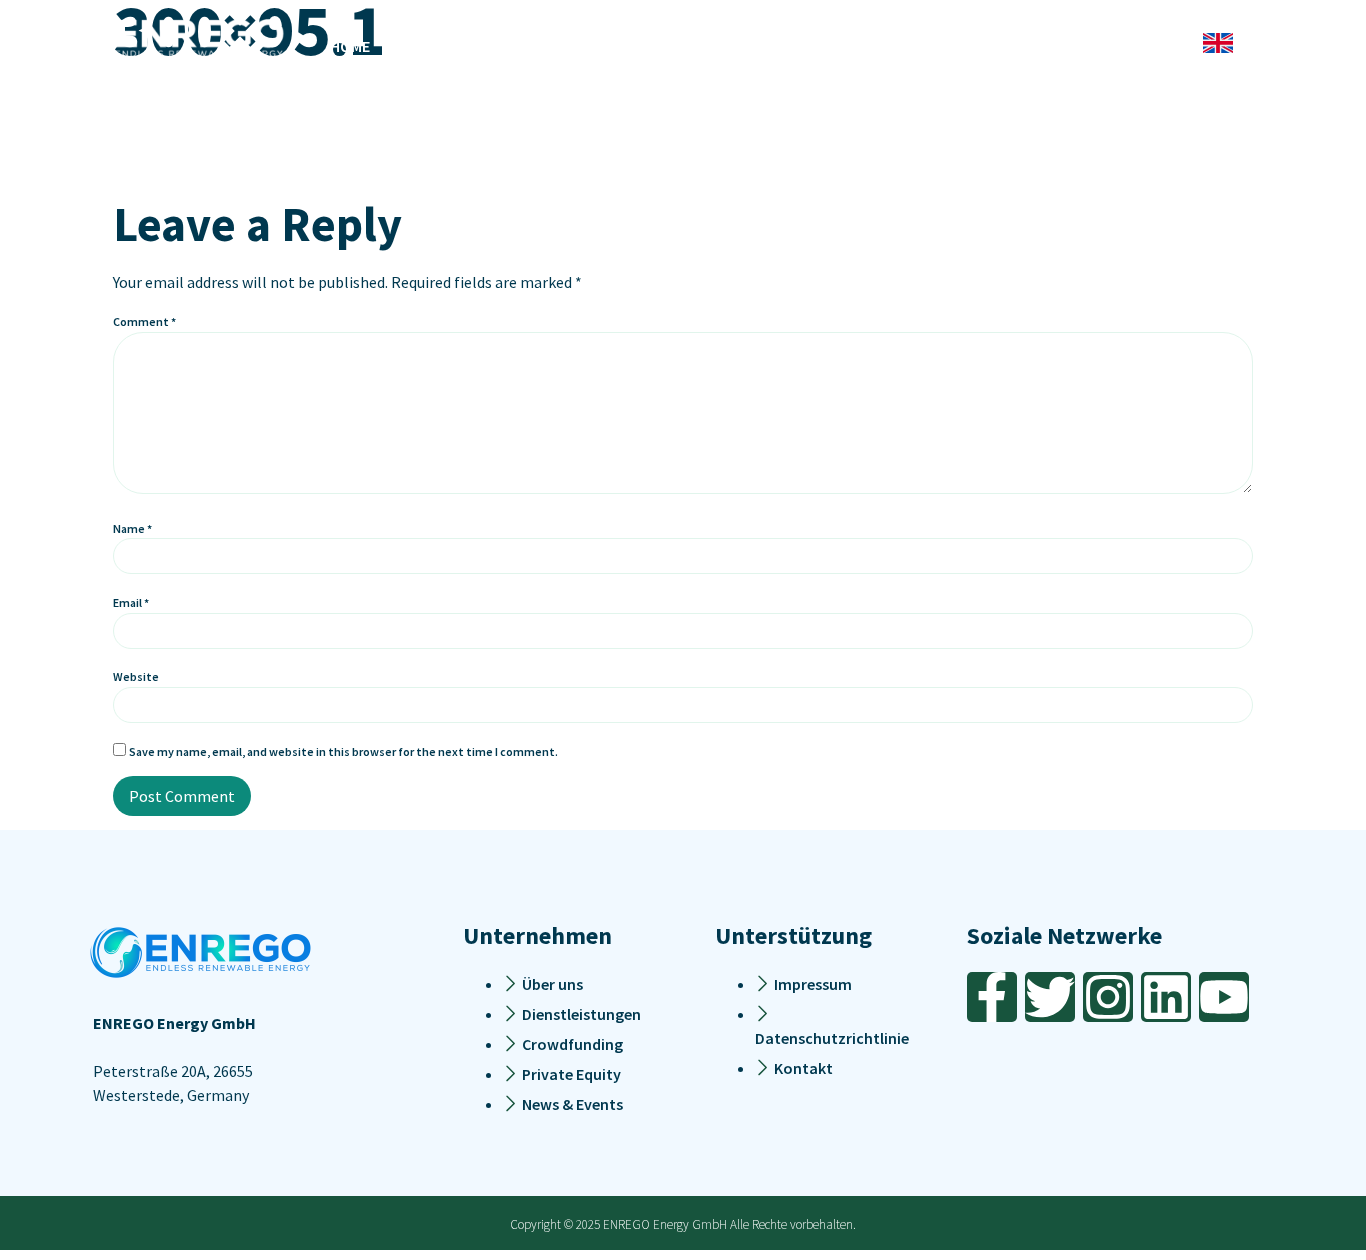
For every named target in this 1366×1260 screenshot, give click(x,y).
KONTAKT (1058, 46)
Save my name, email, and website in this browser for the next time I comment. (343, 751)
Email (131, 602)
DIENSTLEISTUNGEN (454, 46)
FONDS (777, 46)
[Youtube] (1224, 997)
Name (132, 528)
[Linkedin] (1166, 997)
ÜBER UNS (976, 46)
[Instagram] (1108, 997)
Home (350, 46)
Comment (144, 321)
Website (136, 676)
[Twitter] (1050, 997)
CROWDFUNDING (681, 46)
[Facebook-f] (992, 997)
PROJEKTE (573, 46)
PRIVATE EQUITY (871, 46)
